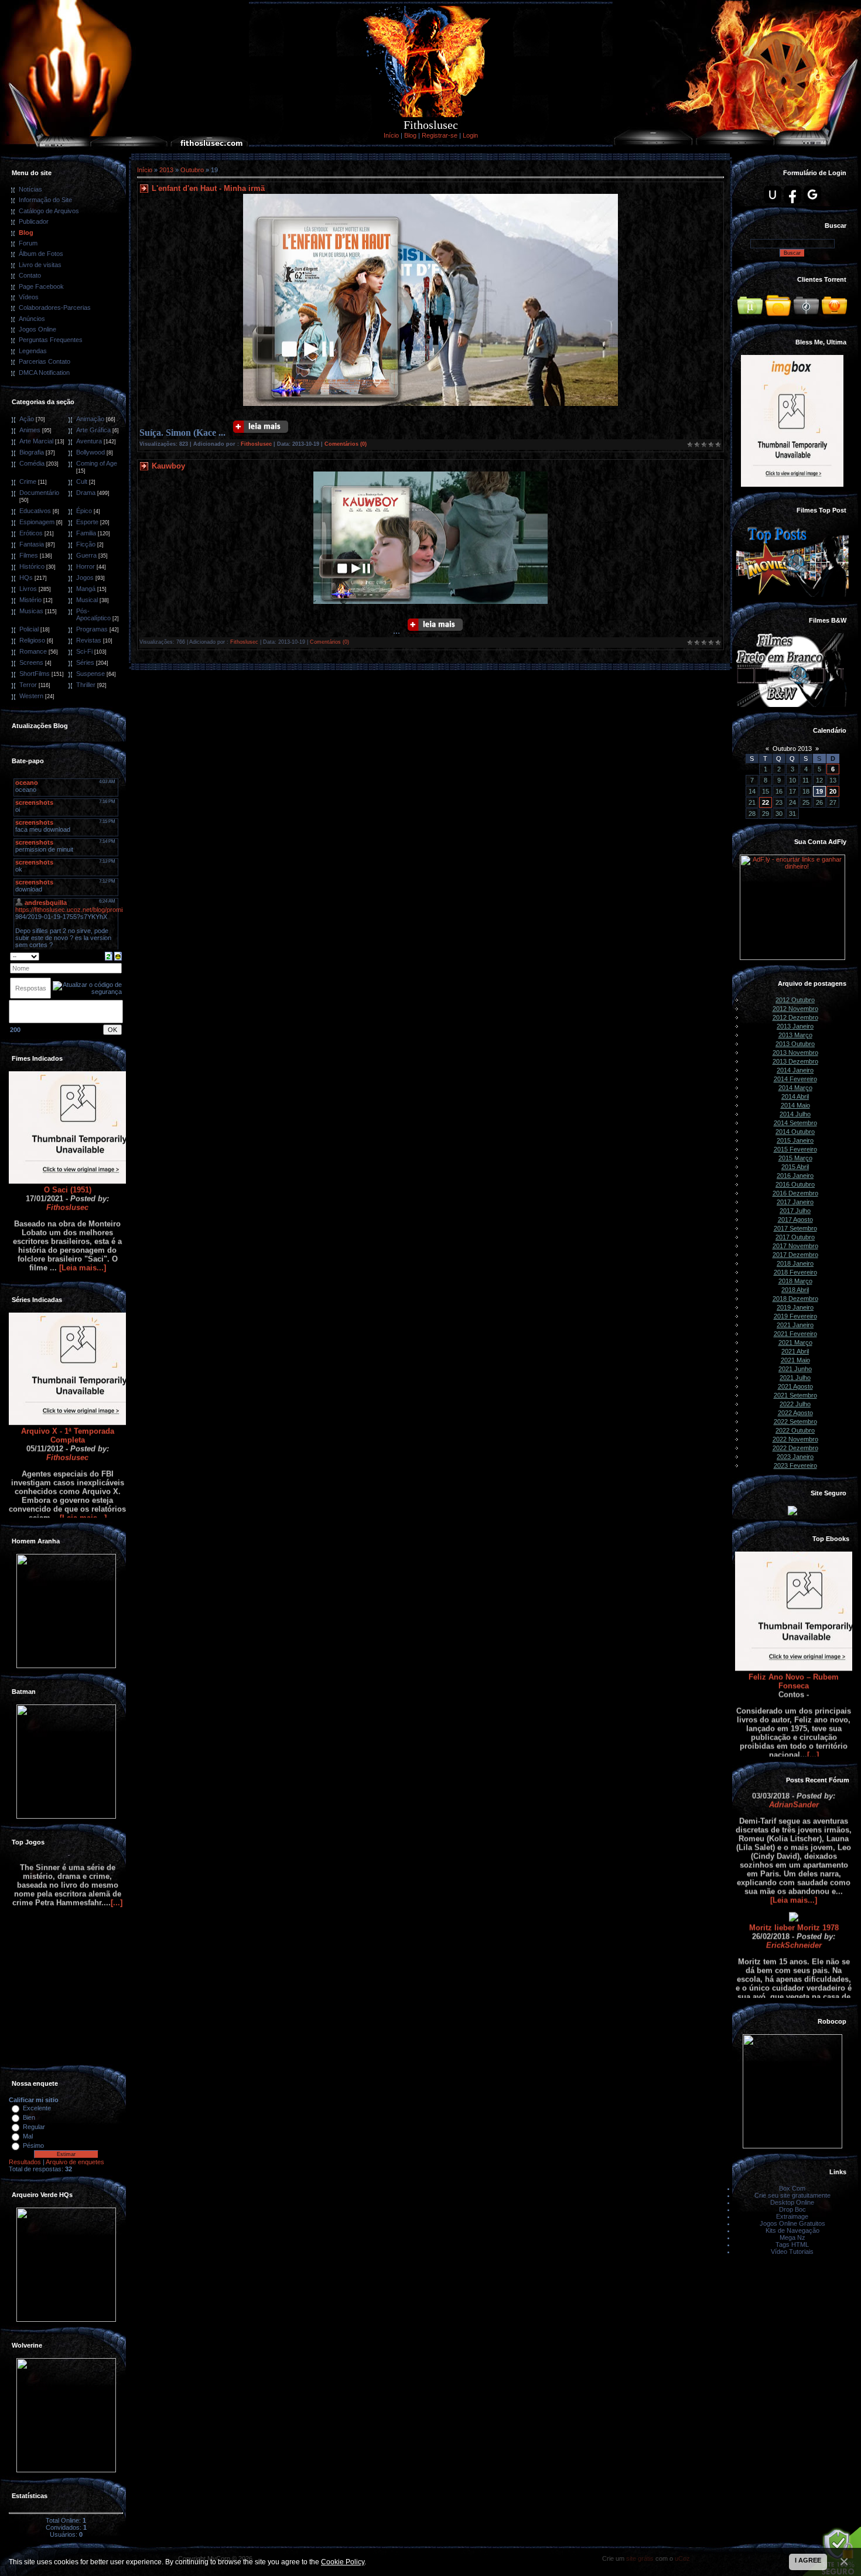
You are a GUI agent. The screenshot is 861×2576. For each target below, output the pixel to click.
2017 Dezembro (795, 1255)
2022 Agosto (795, 1413)
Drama (86, 493)
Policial (29, 629)
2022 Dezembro (795, 1448)
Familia (86, 533)
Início (391, 135)
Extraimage (792, 2216)
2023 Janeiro (795, 1457)
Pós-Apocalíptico (93, 614)
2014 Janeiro (795, 1070)
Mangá (86, 589)
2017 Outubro (795, 1237)
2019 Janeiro (795, 1307)
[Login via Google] (812, 194)
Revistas (89, 640)
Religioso (32, 640)
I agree (808, 2560)
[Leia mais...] (83, 1213)
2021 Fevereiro (795, 1334)
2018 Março (795, 1281)
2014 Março (795, 1088)
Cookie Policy (343, 2562)
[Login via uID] (773, 194)
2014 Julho (795, 1114)
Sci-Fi (84, 651)
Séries (85, 662)
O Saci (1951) (68, 1135)
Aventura (89, 441)
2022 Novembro (795, 1439)
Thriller (86, 685)
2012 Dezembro (795, 1017)
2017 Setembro (795, 1228)
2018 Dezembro (795, 1299)
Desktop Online (792, 2202)
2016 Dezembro (795, 1193)
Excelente (37, 2108)
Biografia (32, 452)
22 (766, 802)
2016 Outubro (795, 1184)
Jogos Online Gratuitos (792, 2223)
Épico (84, 511)
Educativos (35, 511)
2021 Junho (795, 1369)
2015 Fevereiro (795, 1149)
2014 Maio (795, 1105)
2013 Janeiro (795, 1026)
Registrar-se (440, 135)
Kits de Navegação (792, 2230)
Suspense (90, 674)
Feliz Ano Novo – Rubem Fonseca (794, 1627)
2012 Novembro (795, 1009)
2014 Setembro (795, 1123)
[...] (813, 1701)
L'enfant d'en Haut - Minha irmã (208, 188)
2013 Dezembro (795, 1061)
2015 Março (795, 1158)
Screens (31, 662)
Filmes (29, 555)
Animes (30, 430)
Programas (92, 629)
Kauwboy (168, 466)
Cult (82, 481)
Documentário (39, 493)
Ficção (86, 544)
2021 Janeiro (795, 1325)
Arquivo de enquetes (75, 2162)
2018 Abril (795, 1290)
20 (833, 791)
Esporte (87, 522)
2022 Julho (795, 1404)
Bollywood (90, 452)
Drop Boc (792, 2209)
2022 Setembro (795, 1422)
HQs (26, 578)
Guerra (86, 555)
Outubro (192, 170)
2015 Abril (795, 1167)
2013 (166, 170)
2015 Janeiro (795, 1140)
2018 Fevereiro (795, 1272)
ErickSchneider (794, 1891)
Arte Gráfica (93, 430)
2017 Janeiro (795, 1202)
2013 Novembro (795, 1053)
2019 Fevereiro (795, 1316)
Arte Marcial (36, 441)
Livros (28, 589)
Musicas (31, 611)
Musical (87, 600)
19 (819, 791)
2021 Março (795, 1342)
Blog (410, 135)
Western (31, 696)
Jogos (85, 578)
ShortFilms (35, 674)
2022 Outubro (795, 1430)
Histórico (32, 566)
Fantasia (32, 544)
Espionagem (37, 522)
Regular (34, 2127)
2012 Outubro (795, 1000)
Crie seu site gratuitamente (792, 2195)
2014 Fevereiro (795, 1079)
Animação (90, 419)
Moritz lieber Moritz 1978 (794, 1873)
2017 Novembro (795, 1246)
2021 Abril (795, 1351)
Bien (29, 2117)
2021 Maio (795, 1360)
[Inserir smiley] (118, 955)
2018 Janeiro (795, 1263)
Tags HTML (792, 2244)
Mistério (30, 600)
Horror (86, 566)
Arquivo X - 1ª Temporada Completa (68, 1381)
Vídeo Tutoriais (792, 2252)
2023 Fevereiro (795, 1465)
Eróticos (31, 533)
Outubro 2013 (792, 749)
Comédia (32, 463)
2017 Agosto (795, 1219)
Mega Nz (792, 2237)
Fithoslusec (67, 1153)
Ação (27, 419)
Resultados (25, 2162)
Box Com (792, 2188)
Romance (33, 651)
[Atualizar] (109, 955)
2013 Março (795, 1035)
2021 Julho (795, 1378)
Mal (28, 2136)
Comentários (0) (346, 444)
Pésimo (33, 2145)
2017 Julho (795, 1211)
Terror (28, 685)
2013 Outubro (795, 1044)
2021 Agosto (795, 1386)
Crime (28, 481)
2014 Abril (795, 1096)
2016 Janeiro (795, 1176)
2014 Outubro (795, 1132)
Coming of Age (97, 463)
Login (470, 135)
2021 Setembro (795, 1395)
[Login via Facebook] (792, 194)
